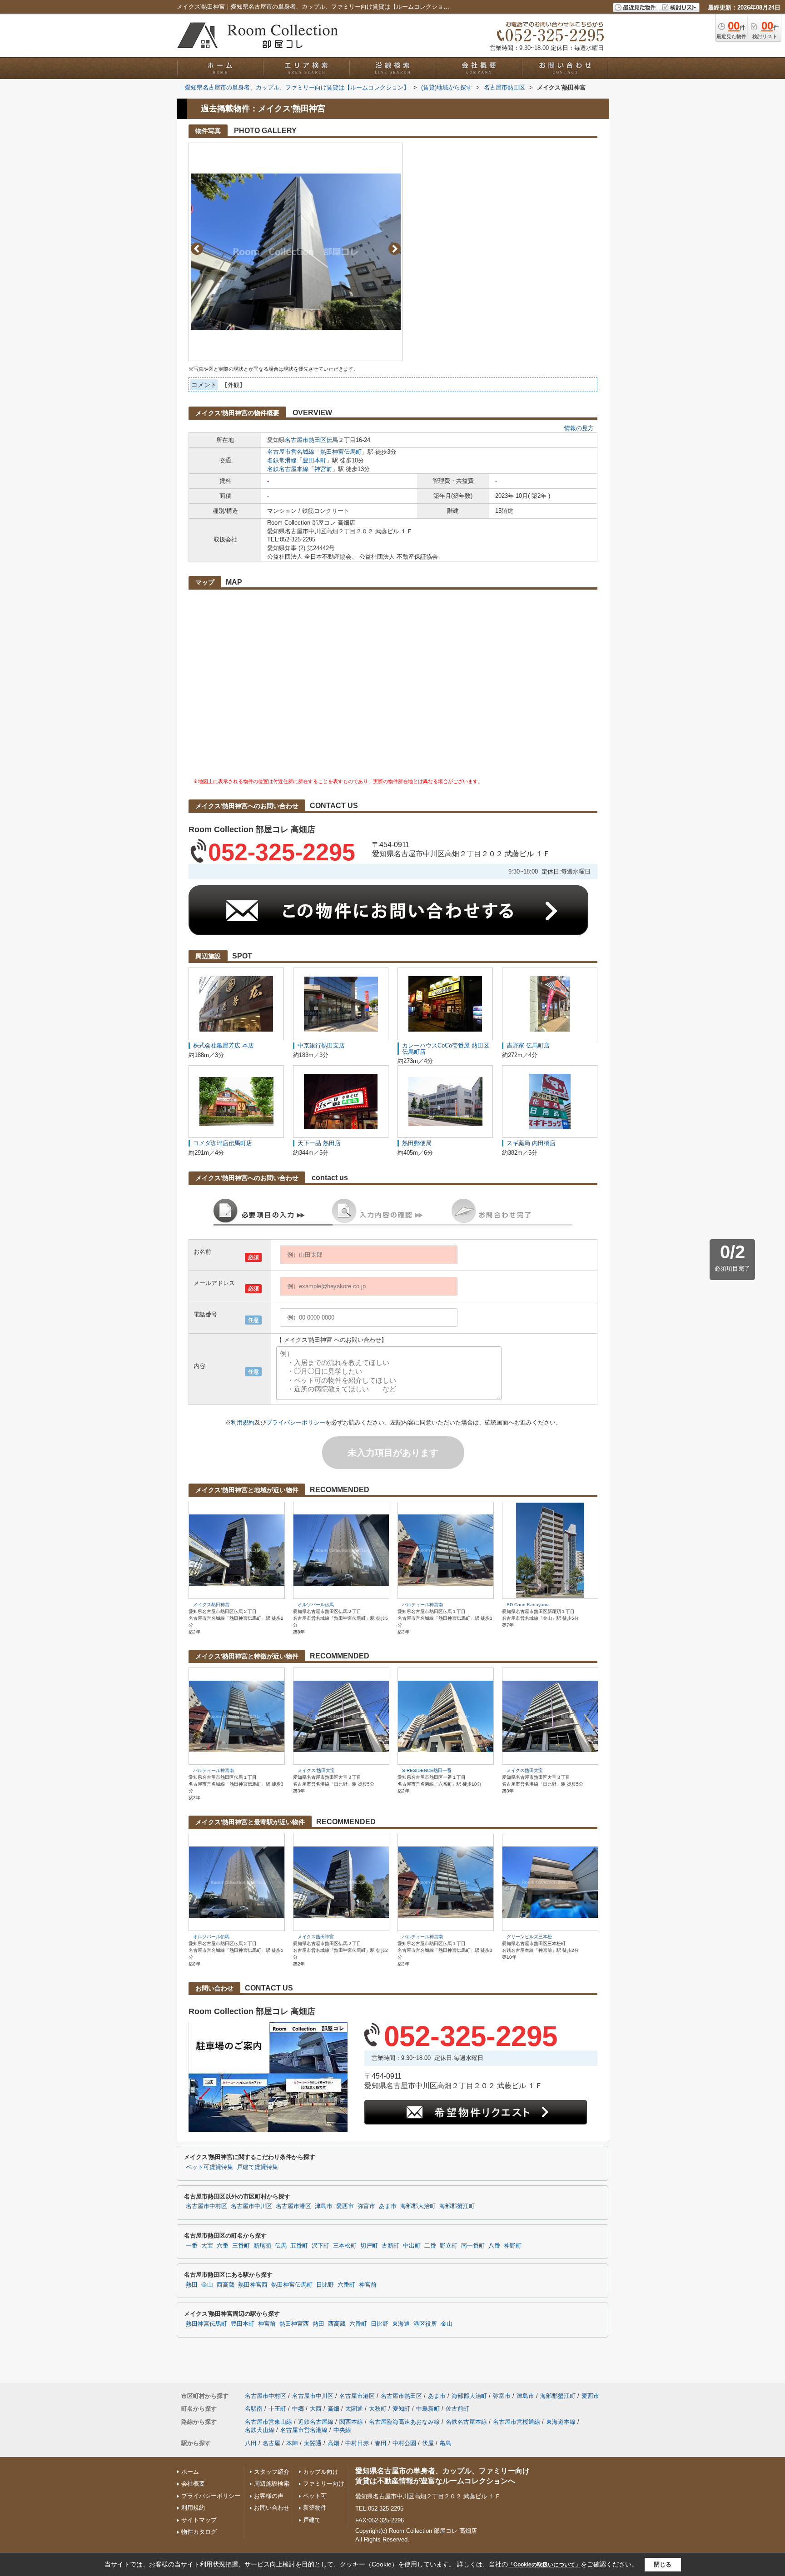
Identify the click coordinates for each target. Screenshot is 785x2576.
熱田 (192, 2285)
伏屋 (428, 2443)
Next (395, 249)
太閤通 (354, 2409)
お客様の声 (269, 2496)
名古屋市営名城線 (291, 452)
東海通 (401, 2324)
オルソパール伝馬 (316, 1605)
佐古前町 (457, 2409)
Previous (197, 249)
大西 (316, 2409)
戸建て (312, 2520)
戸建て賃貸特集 (257, 2167)
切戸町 (369, 2246)
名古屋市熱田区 (306, 440)
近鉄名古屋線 (316, 2422)
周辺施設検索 (272, 2484)
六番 (223, 2246)
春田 (381, 2443)
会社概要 (193, 2484)
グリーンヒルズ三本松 (529, 1937)
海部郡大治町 (418, 2206)
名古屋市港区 (293, 2206)
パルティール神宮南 (422, 1605)
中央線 (342, 2430)
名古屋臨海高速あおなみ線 (404, 2422)
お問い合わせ (272, 2508)
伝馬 (332, 440)
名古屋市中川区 (251, 2206)
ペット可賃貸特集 (209, 2167)
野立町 (449, 2246)
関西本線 (351, 2422)
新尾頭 (262, 2246)
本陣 (292, 2443)
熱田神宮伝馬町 (341, 452)
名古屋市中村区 (206, 2206)
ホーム (190, 2472)
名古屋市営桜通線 (517, 2422)
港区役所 (425, 2324)
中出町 (412, 2246)
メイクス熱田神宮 (211, 1605)
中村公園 (404, 2443)
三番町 (241, 2246)
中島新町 (428, 2409)
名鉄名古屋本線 (288, 469)
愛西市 (345, 2206)
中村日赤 (357, 2443)
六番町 (346, 2285)
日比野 (325, 2285)
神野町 (513, 2246)
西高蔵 (226, 2285)
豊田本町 (314, 460)
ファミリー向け (324, 2484)
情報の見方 (579, 428)
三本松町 (345, 2246)
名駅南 (254, 2409)
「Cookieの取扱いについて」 (544, 2565)
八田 (251, 2443)
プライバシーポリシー (296, 1422)
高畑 (333, 2409)
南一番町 (473, 2246)
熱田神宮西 (253, 2285)
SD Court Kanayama (528, 1605)
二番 (430, 2246)
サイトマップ (199, 2520)
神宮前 (323, 469)
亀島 (446, 2443)
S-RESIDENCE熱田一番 (427, 1770)
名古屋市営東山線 (268, 2422)
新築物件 (315, 2508)
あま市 (388, 2206)
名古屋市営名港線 (304, 2430)
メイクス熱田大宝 (525, 1770)
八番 (494, 2246)
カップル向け (321, 2472)
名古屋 (271, 2443)
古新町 (390, 2246)
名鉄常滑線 (282, 460)
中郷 (298, 2409)
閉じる (663, 2564)
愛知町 (401, 2409)
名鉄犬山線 (260, 2430)
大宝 (207, 2246)
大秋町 (378, 2409)
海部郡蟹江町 (457, 2206)
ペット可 (315, 2496)
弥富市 (366, 2206)
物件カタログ (199, 2532)
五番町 (299, 2246)
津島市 (324, 2206)
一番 (192, 2246)
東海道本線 (561, 2422)
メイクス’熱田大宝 (316, 1770)
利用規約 (243, 1422)
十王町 (277, 2409)
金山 (207, 2285)
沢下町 (320, 2246)
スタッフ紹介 (272, 2472)
